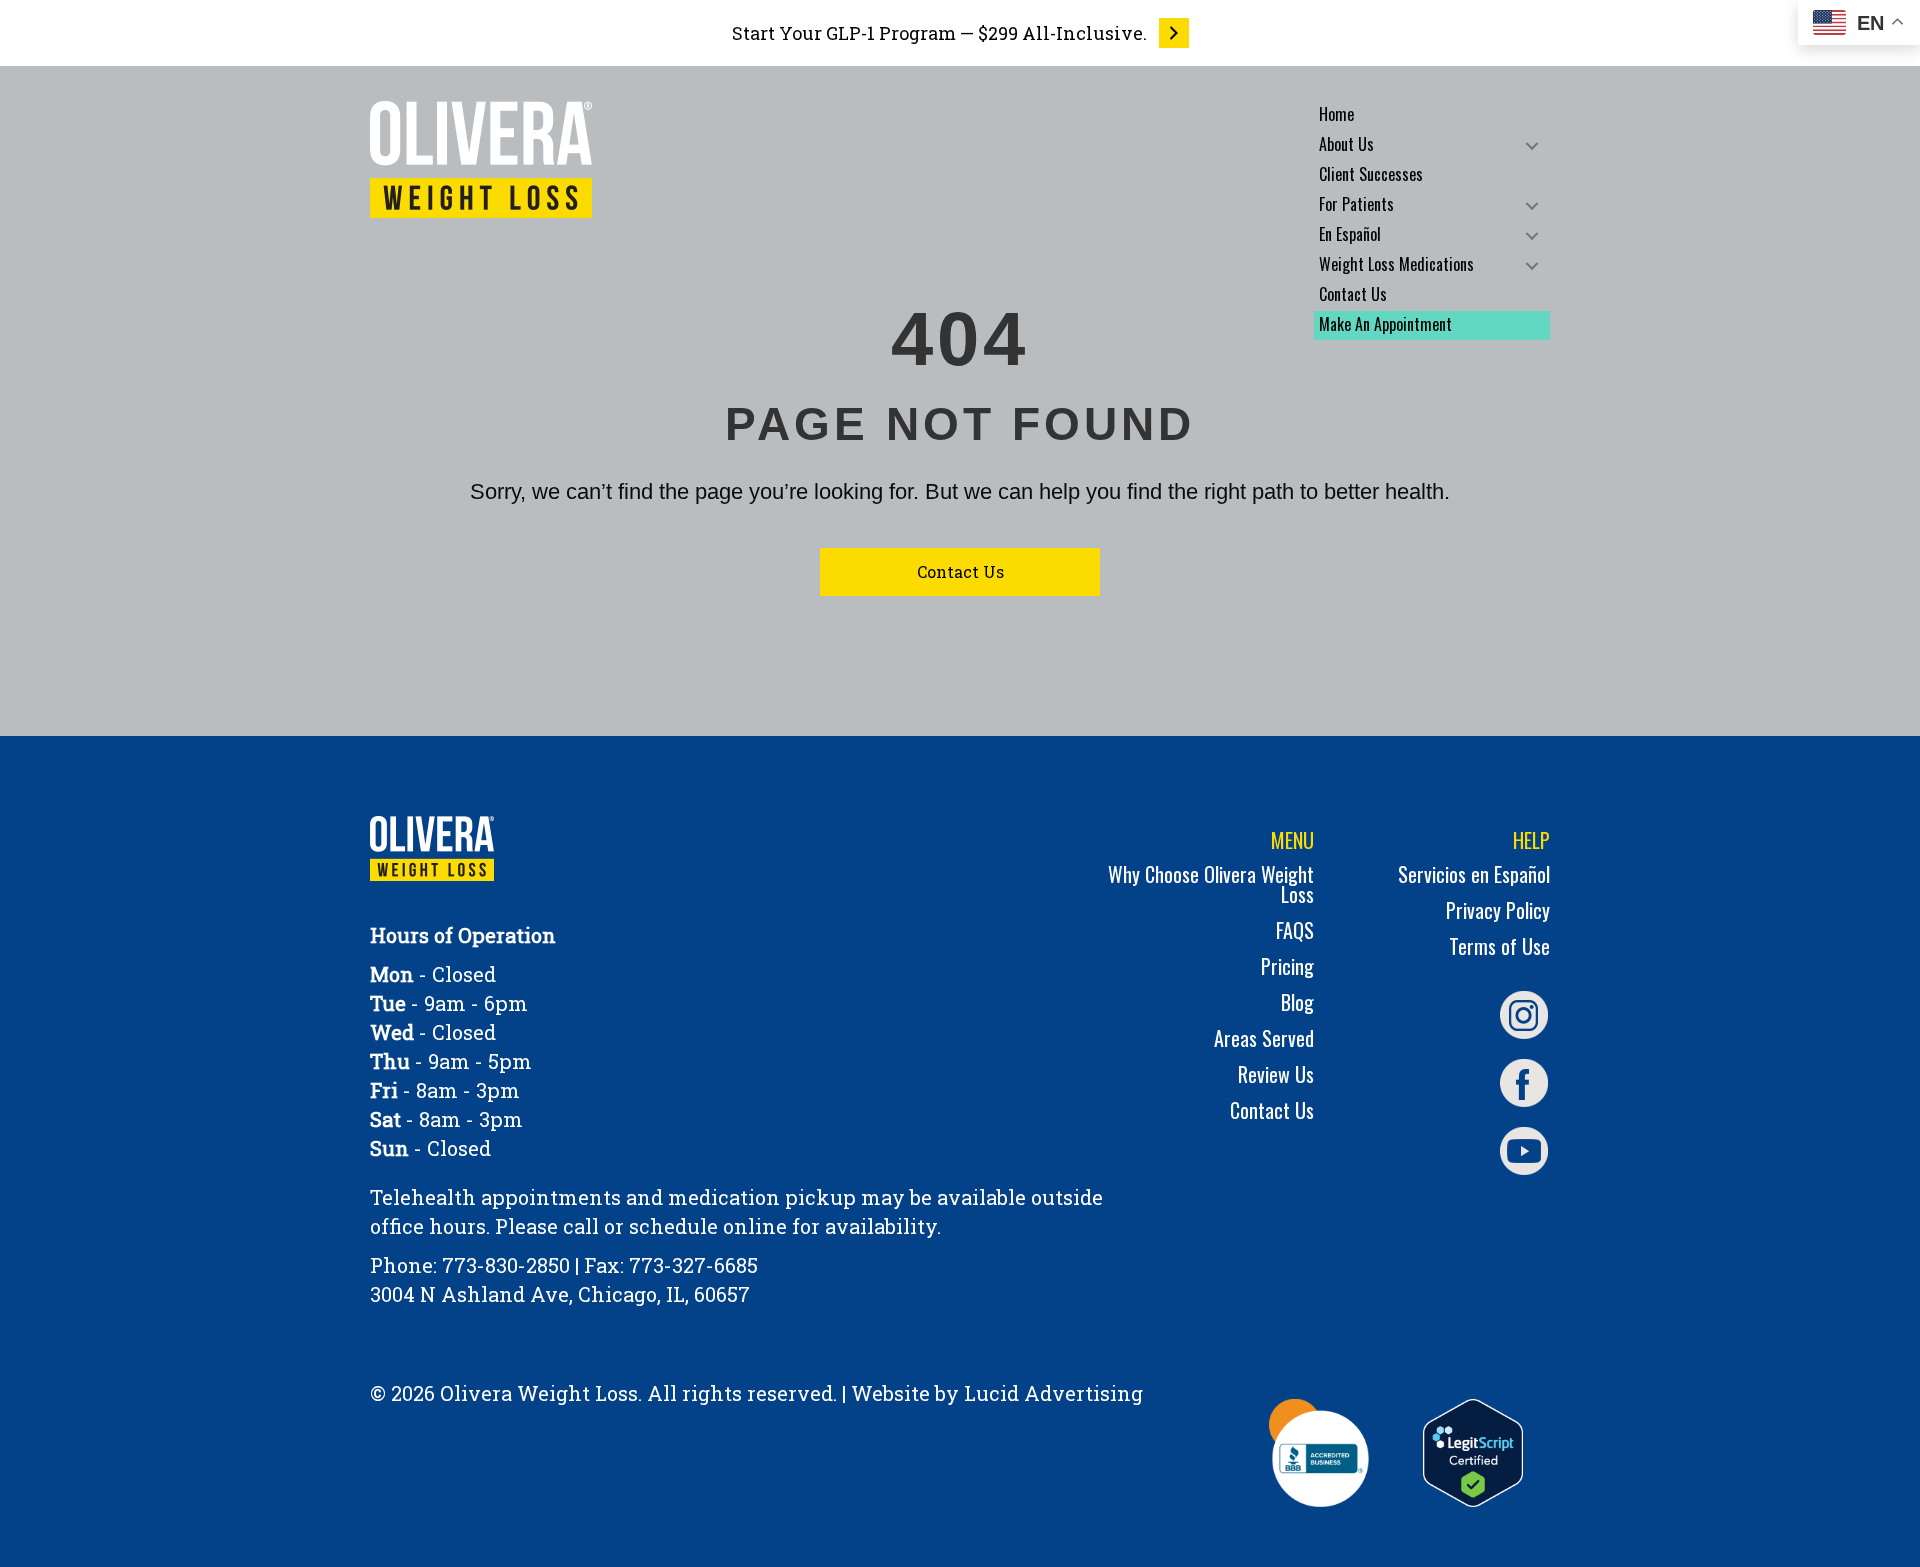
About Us (1346, 144)
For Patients (1356, 204)
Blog (1297, 1004)
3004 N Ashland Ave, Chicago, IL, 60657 (560, 1294)
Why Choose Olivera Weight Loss (1211, 886)
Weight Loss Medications (1396, 264)
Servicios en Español (1474, 876)
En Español (1350, 234)
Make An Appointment (1385, 324)
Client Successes (1371, 174)
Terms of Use (1499, 948)
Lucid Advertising (1053, 1393)
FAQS (1295, 932)
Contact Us (1353, 294)
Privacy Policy (1498, 912)
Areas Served (1264, 1040)
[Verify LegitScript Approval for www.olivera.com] (1473, 1453)
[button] (1532, 145)
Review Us (1276, 1076)
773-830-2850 (506, 1265)
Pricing (1287, 968)
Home (1336, 114)
